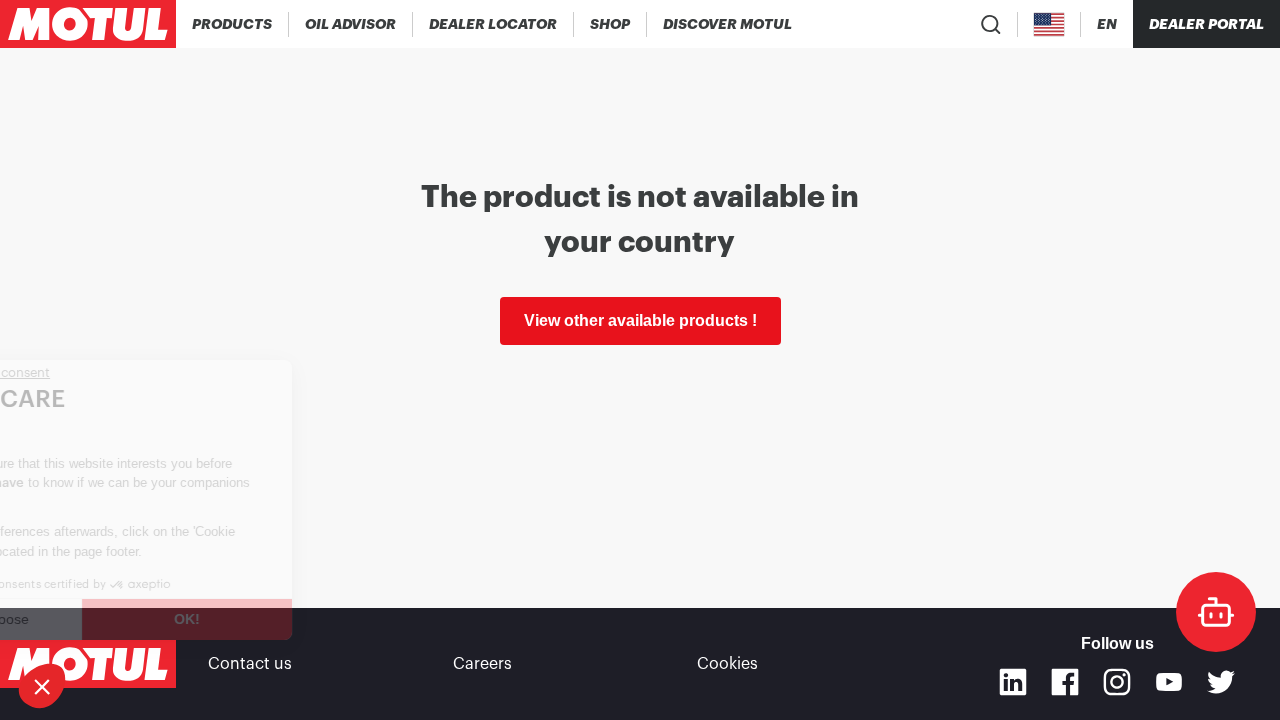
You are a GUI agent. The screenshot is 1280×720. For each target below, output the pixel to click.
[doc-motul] (1216, 612)
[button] (42, 686)
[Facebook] (1065, 682)
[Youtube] (1169, 682)
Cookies (727, 664)
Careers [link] (482, 664)
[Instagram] (1117, 682)
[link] (610, 24)
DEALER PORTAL (1206, 24)
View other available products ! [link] (640, 320)
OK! (272, 619)
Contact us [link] (250, 664)
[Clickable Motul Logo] (88, 24)
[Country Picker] (1049, 24)
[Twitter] (1221, 682)
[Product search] (991, 24)
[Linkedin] (1013, 682)
